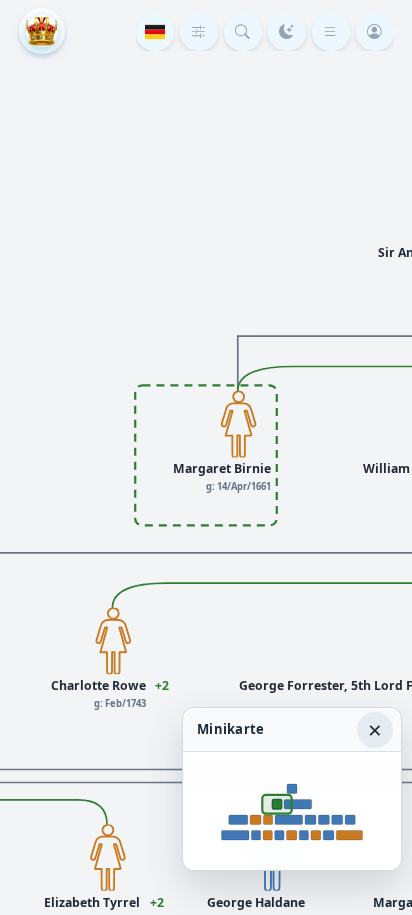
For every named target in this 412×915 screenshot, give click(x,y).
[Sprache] (155, 32)
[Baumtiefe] (199, 32)
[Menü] (331, 32)
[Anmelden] (375, 32)
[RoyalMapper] (42, 31)
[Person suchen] (243, 32)
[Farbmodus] (287, 32)
